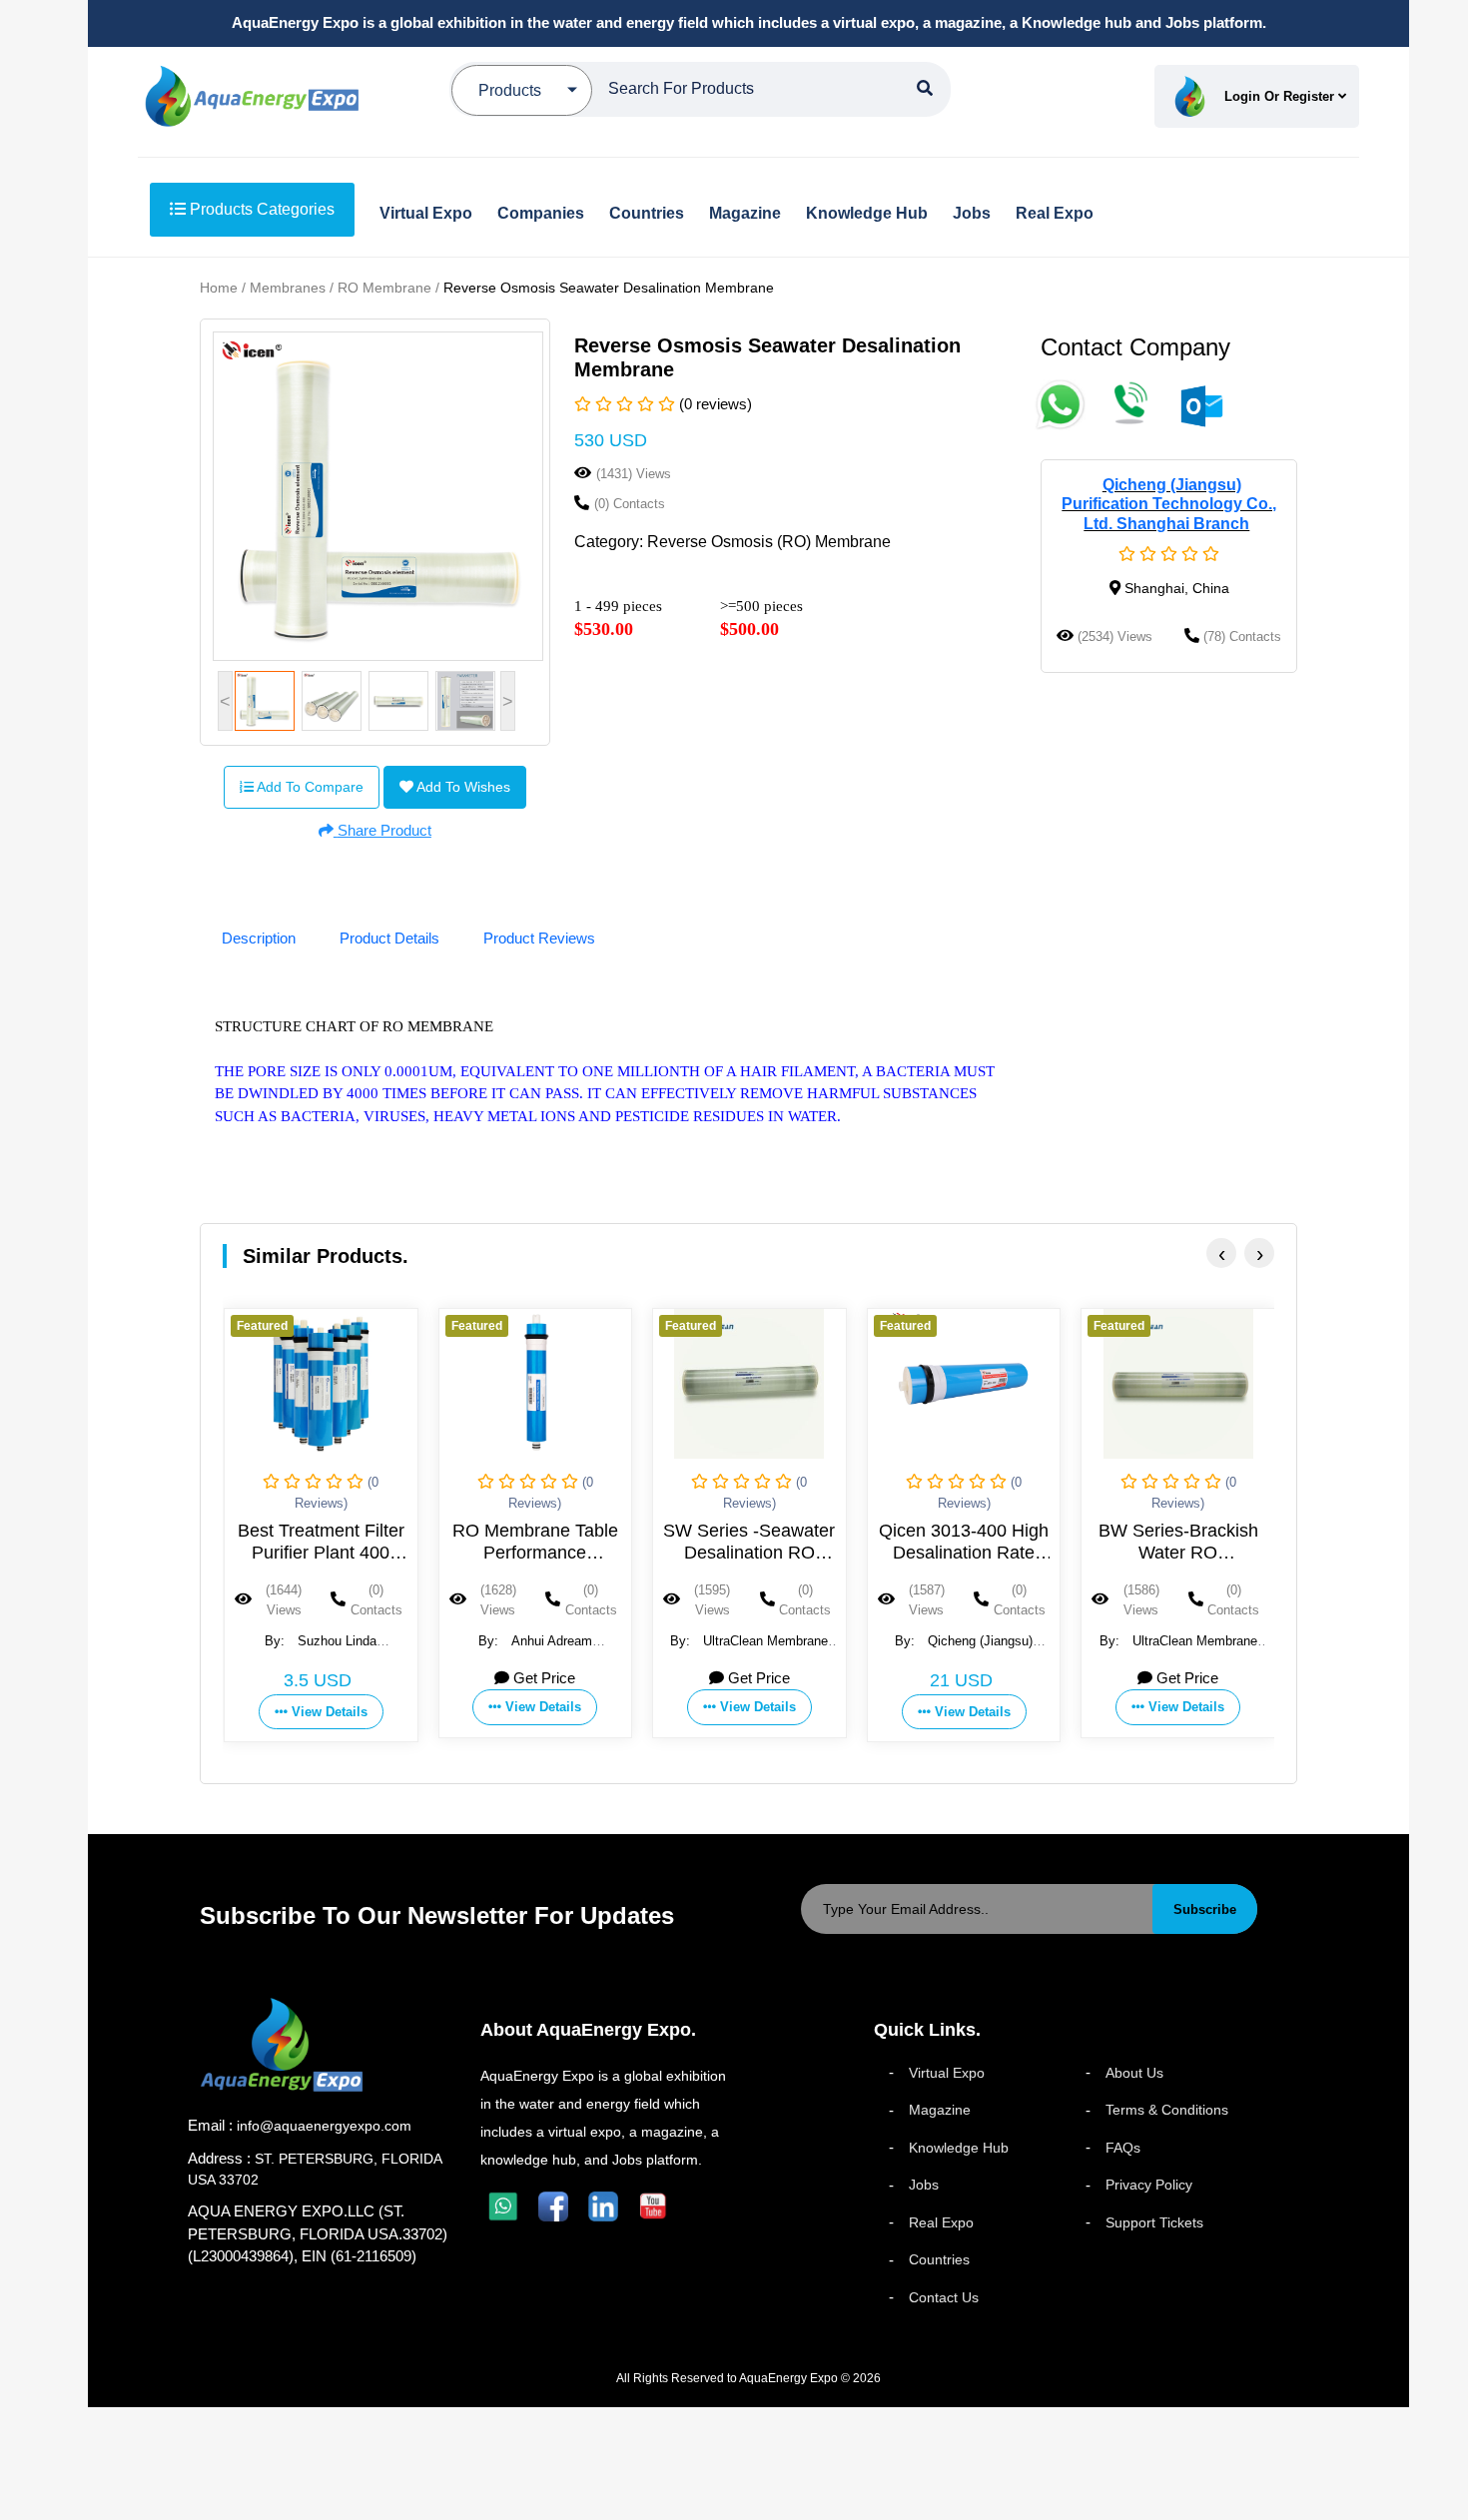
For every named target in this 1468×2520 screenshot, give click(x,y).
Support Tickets (1154, 2222)
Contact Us (944, 2297)
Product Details (389, 938)
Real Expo (941, 2222)
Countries (939, 2259)
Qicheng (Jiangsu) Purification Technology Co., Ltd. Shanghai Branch (1169, 504)
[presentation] (1221, 1253)
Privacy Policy (1149, 2185)
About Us (1134, 2073)
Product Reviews (539, 938)
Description (259, 938)
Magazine (940, 2110)
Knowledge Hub (959, 2148)
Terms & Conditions (1167, 2110)
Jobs (924, 2185)
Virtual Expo (947, 2073)
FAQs (1123, 2148)
